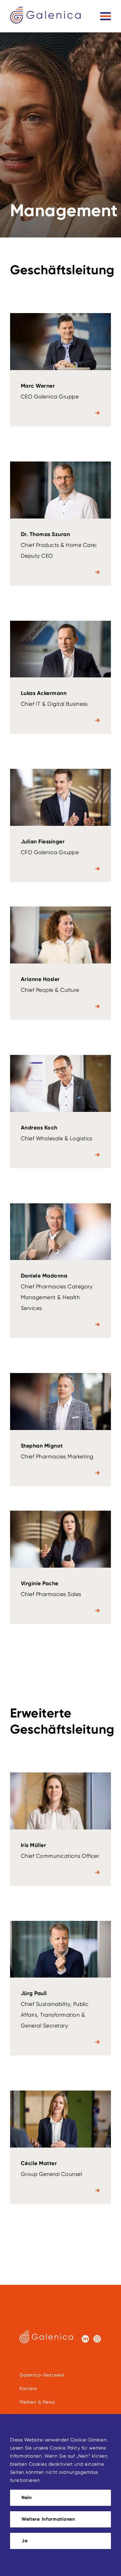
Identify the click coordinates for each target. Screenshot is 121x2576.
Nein (27, 2498)
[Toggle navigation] (106, 16)
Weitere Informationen (48, 2519)
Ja (25, 2541)
